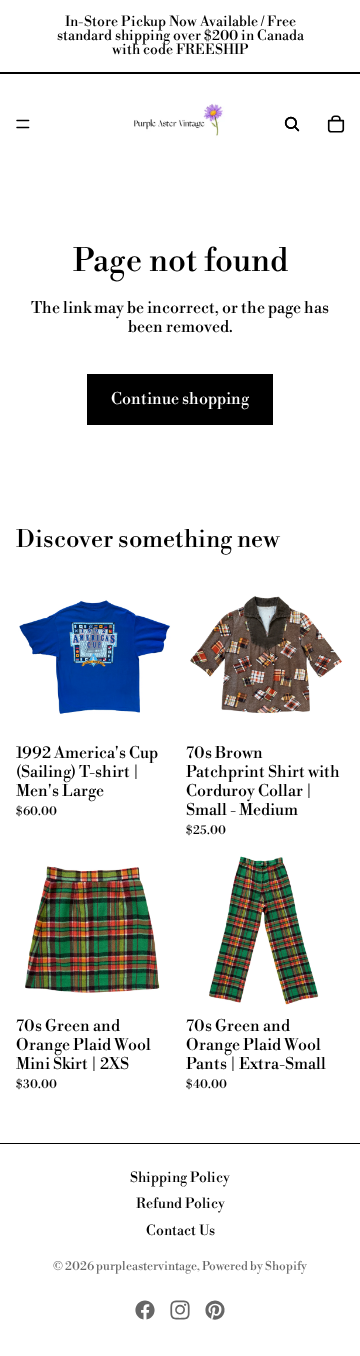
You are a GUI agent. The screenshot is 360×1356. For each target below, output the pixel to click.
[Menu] (23, 124)
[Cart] (336, 124)
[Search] (292, 124)
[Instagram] (180, 1310)
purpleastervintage (146, 1266)
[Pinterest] (215, 1310)
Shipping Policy (180, 1178)
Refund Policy (180, 1204)
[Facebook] (145, 1310)
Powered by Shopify (254, 1266)
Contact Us (180, 1231)
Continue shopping (180, 399)
